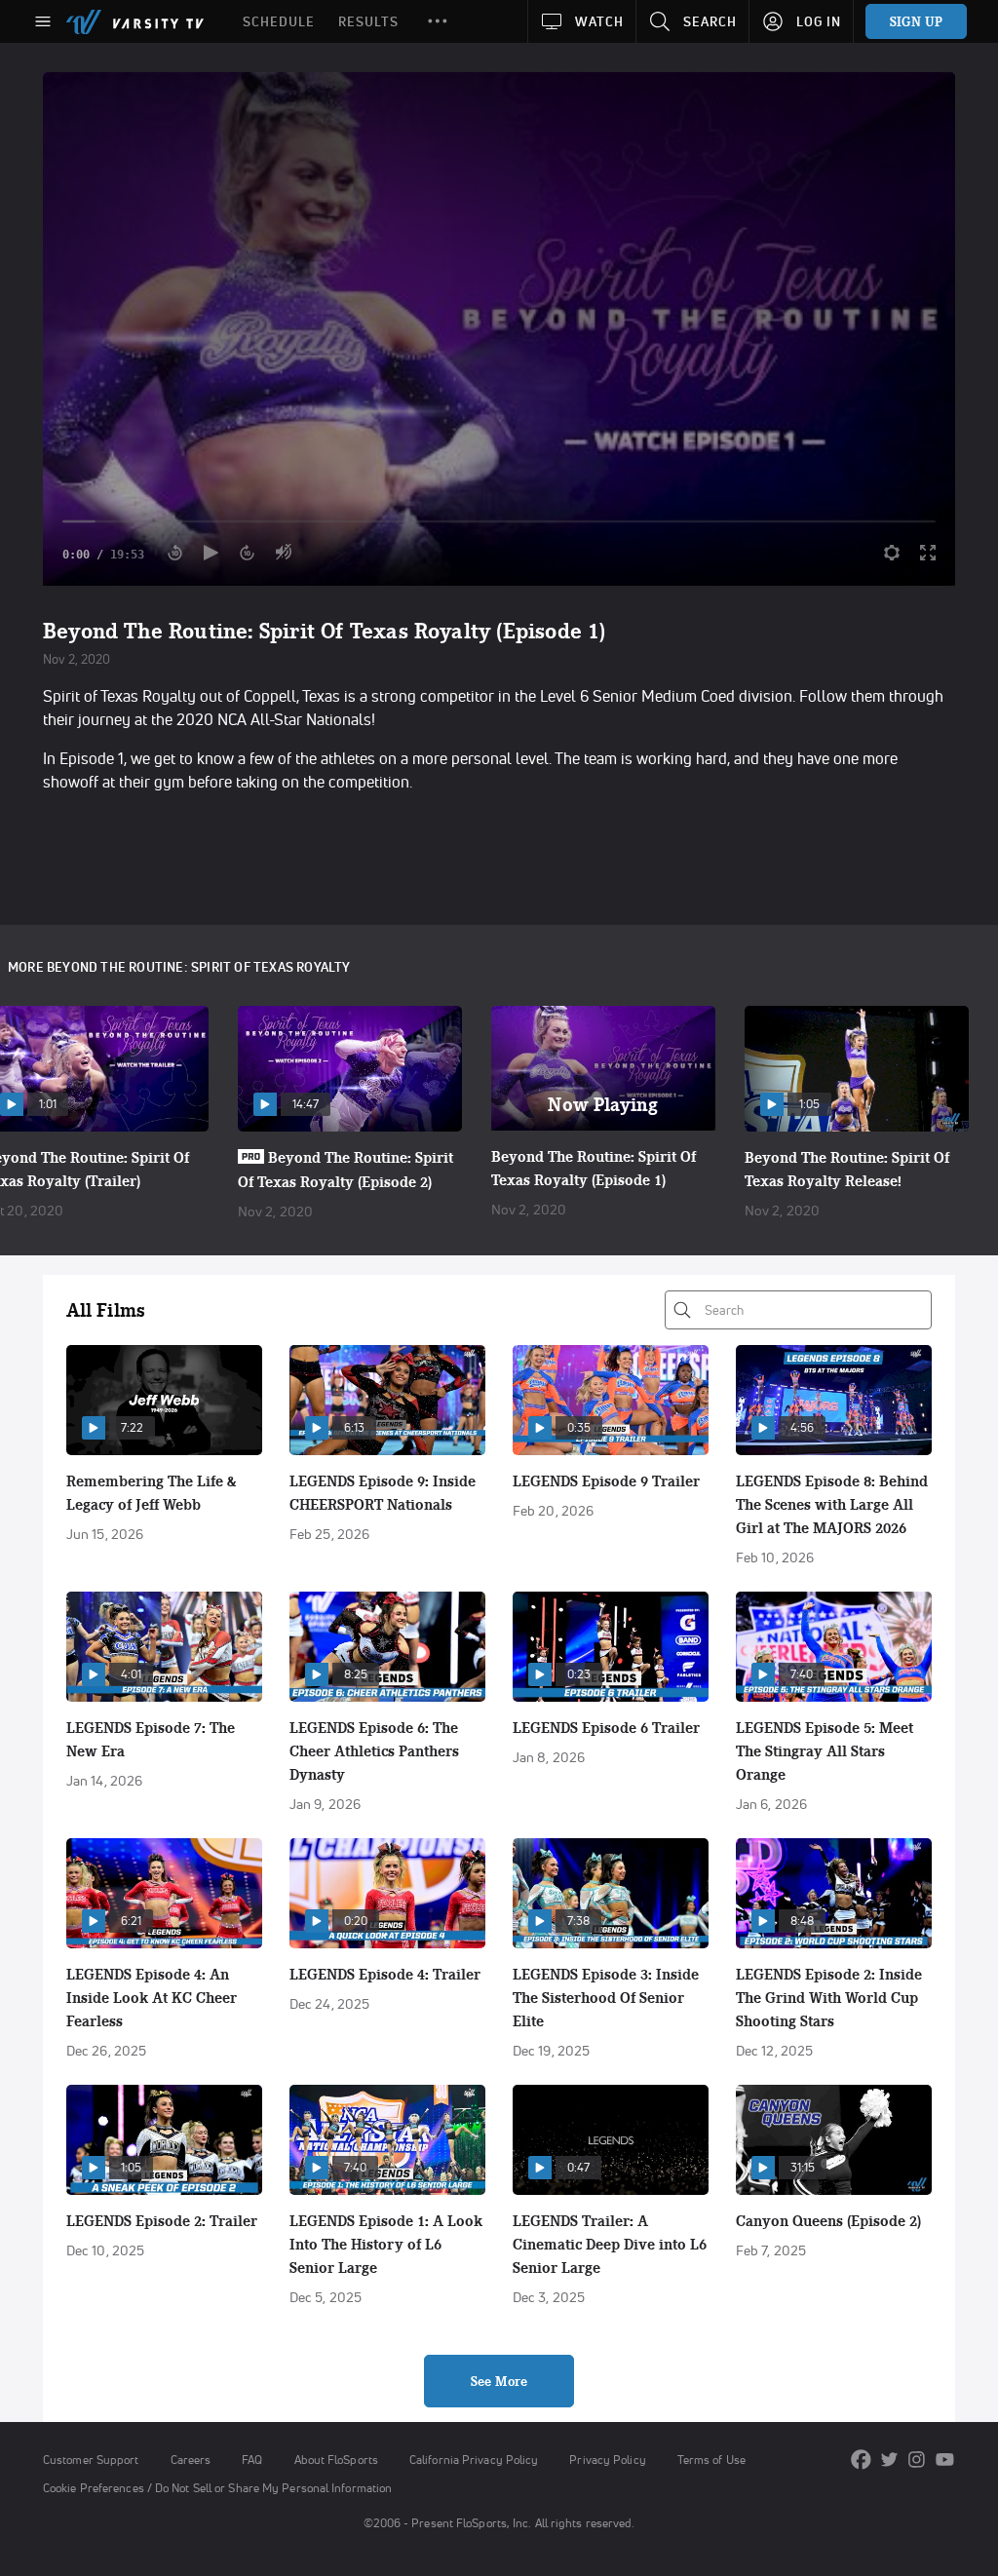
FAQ (252, 2460)
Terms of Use (711, 2460)
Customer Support (91, 2460)
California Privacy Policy (474, 2460)
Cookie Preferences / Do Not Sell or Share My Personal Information (217, 2488)
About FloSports (336, 2460)
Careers (191, 2460)
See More (499, 2381)
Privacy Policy (607, 2460)
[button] (438, 21)
